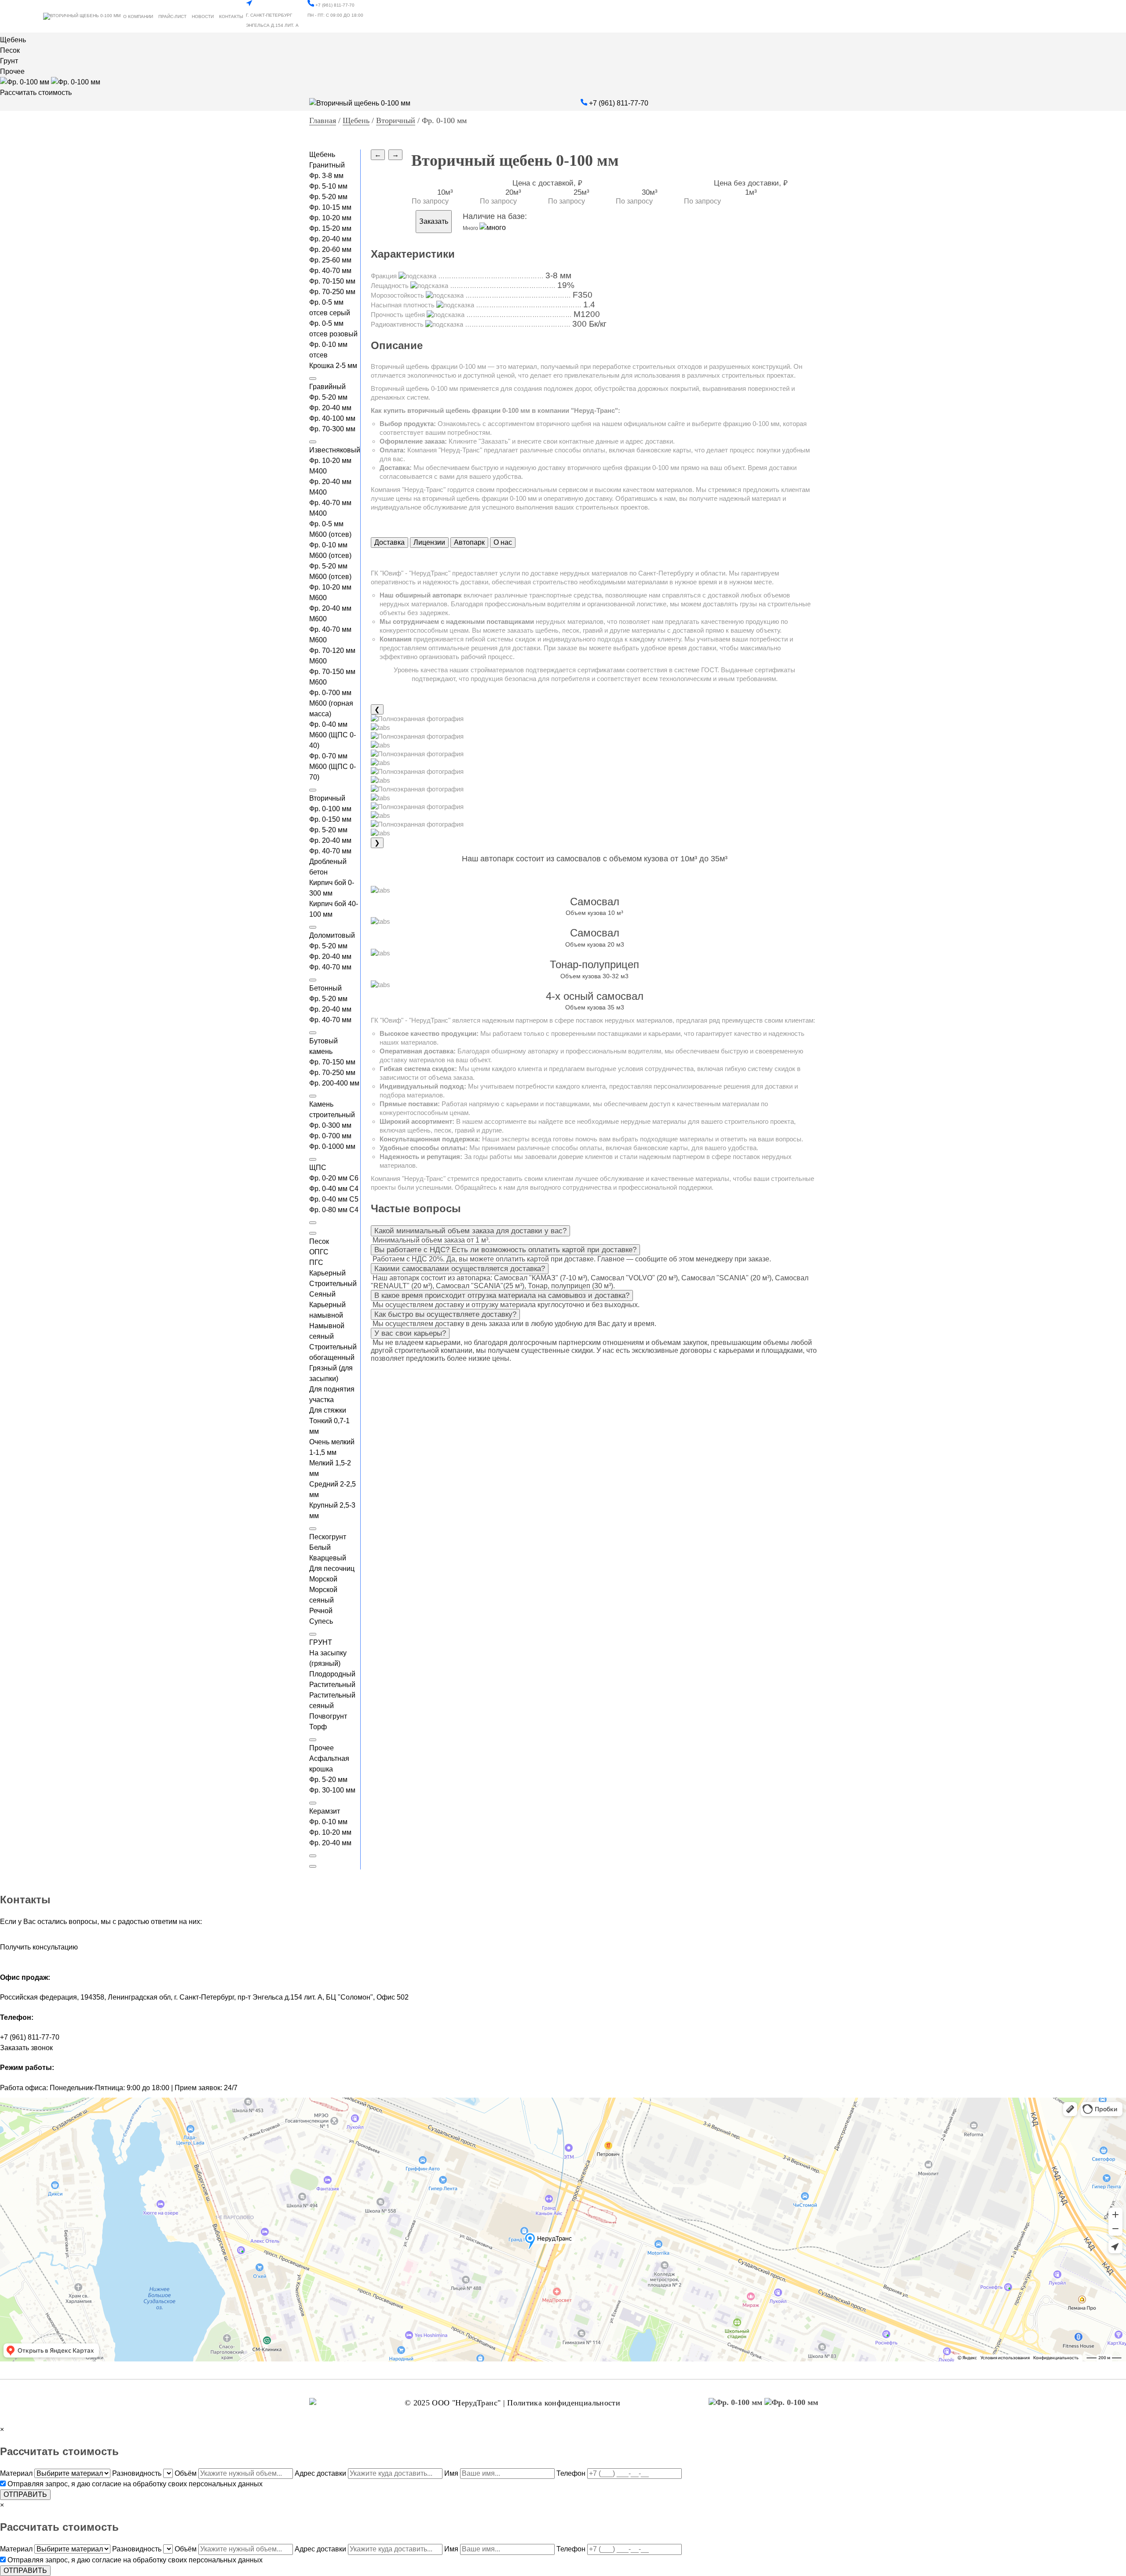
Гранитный (327, 165)
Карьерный (327, 1273)
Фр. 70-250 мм (332, 292)
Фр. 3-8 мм (326, 176)
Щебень (13, 40)
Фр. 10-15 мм (330, 207)
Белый (320, 1547)
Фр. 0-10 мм (328, 1822)
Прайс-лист (172, 16)
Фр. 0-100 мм (330, 809)
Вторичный (396, 120)
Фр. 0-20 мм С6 (334, 1178)
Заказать (434, 221)
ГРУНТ (321, 1642)
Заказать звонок (26, 2048)
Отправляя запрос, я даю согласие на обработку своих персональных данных (135, 2484)
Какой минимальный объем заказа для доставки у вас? (470, 1231)
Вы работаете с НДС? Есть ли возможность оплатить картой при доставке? (505, 1250)
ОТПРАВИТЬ (25, 2494)
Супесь (321, 1621)
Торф (318, 1727)
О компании (138, 16)
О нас (503, 542)
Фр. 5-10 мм (328, 186)
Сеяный (322, 1294)
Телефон (571, 2473)
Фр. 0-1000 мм (332, 1146)
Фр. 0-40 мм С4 (334, 1189)
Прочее (12, 71)
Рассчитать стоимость (36, 93)
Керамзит (325, 1811)
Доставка (389, 542)
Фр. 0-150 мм (330, 819)
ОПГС (319, 1252)
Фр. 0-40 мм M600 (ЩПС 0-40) (333, 735)
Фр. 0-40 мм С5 (334, 1199)
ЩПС (318, 1168)
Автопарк (469, 542)
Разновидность (137, 2473)
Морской (323, 1579)
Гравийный (327, 387)
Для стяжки (328, 1410)
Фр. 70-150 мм (332, 281)
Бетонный (325, 988)
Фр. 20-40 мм (330, 239)
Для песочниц (332, 1569)
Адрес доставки (320, 2473)
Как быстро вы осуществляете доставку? (445, 1314)
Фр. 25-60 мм (330, 260)
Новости (203, 16)
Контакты (231, 16)
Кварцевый (328, 1558)
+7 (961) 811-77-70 (334, 5)
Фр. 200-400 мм (334, 1083)
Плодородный (332, 1674)
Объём (186, 2473)
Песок (10, 50)
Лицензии (429, 542)
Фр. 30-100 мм (332, 1790)
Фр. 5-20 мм (328, 197)
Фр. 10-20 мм (330, 218)
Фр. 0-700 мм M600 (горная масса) (331, 703)
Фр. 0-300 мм (330, 1125)
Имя (451, 2473)
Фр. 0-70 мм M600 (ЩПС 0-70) (333, 767)
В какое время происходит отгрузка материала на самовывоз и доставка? (502, 1295)
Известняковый (335, 450)
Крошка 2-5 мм (333, 366)
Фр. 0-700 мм (330, 1136)
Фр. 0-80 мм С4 (334, 1210)
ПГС (316, 1262)
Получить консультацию (39, 1947)
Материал (16, 2473)
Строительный (333, 1284)
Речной (321, 1611)
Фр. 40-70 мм (330, 271)
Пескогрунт (328, 1537)
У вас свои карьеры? (410, 1333)
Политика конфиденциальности (564, 2403)
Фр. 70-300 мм (332, 429)
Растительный (332, 1685)
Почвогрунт (328, 1716)
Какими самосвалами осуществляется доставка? (460, 1269)
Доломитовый (332, 935)
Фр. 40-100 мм (332, 418)
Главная (323, 120)
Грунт (9, 61)
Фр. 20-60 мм (330, 250)
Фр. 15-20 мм (330, 228)
